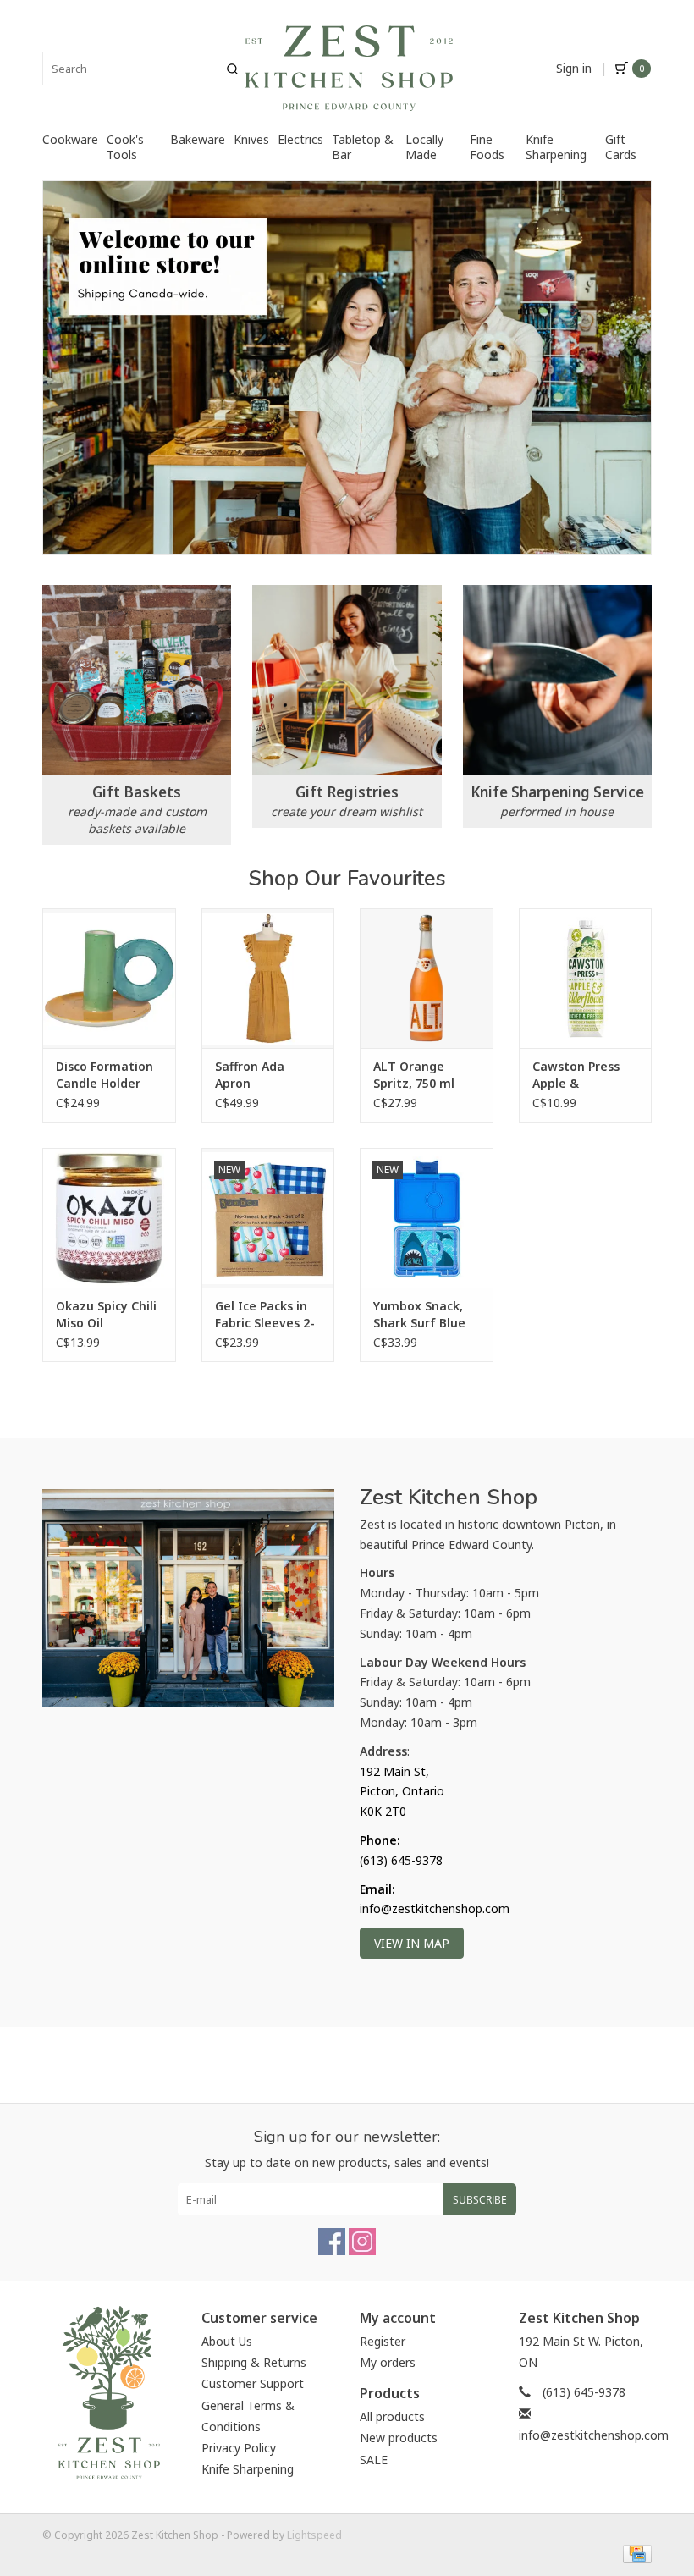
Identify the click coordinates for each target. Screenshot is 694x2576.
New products (399, 2438)
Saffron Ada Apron (250, 1075)
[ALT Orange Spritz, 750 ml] (427, 978)
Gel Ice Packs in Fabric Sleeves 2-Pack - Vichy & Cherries (265, 1315)
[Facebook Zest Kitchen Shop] (332, 2242)
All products (392, 2416)
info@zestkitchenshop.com (594, 2435)
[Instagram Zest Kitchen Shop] (362, 2242)
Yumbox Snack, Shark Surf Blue (419, 1314)
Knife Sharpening (556, 147)
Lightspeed (314, 2535)
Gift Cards (621, 147)
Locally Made (424, 147)
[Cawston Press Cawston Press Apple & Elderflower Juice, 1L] (586, 978)
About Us (227, 2341)
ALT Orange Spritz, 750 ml (414, 1075)
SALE (374, 2460)
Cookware (70, 139)
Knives (251, 139)
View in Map (412, 1943)
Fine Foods (487, 147)
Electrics (300, 139)
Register (383, 2341)
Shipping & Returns (254, 2362)
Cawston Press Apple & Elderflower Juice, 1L (584, 1075)
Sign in (574, 68)
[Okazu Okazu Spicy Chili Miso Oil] (109, 1218)
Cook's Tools (125, 147)
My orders (388, 2362)
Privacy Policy (239, 2448)
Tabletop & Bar (363, 147)
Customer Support (253, 2383)
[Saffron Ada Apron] (268, 978)
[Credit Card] (634, 2553)
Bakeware (198, 139)
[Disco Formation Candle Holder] (109, 978)
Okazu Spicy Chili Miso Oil (106, 1314)
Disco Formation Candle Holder (105, 1075)
